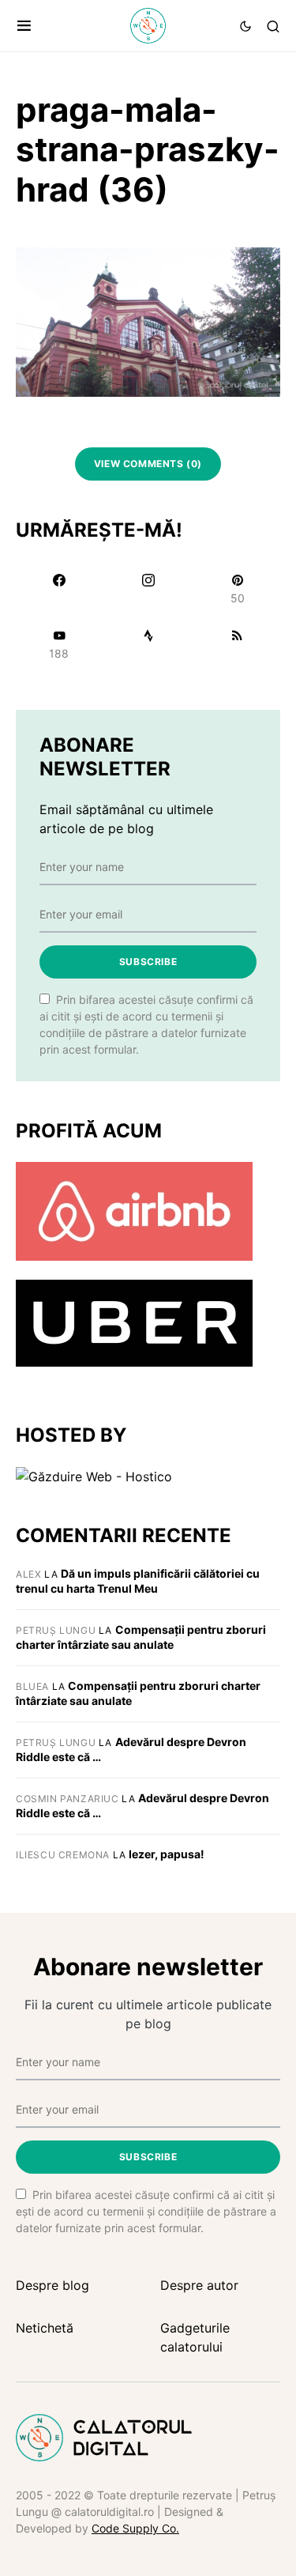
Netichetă (45, 2328)
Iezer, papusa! (167, 1854)
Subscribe (148, 962)
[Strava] (148, 644)
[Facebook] (59, 589)
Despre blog (52, 2285)
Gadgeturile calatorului (195, 2337)
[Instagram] (148, 589)
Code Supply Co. (135, 2528)
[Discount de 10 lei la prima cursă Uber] (134, 1322)
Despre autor (199, 2285)
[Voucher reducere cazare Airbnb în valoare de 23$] (134, 1210)
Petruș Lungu (56, 1630)
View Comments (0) (148, 464)
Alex (28, 1574)
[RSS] (237, 644)
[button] (24, 26)
